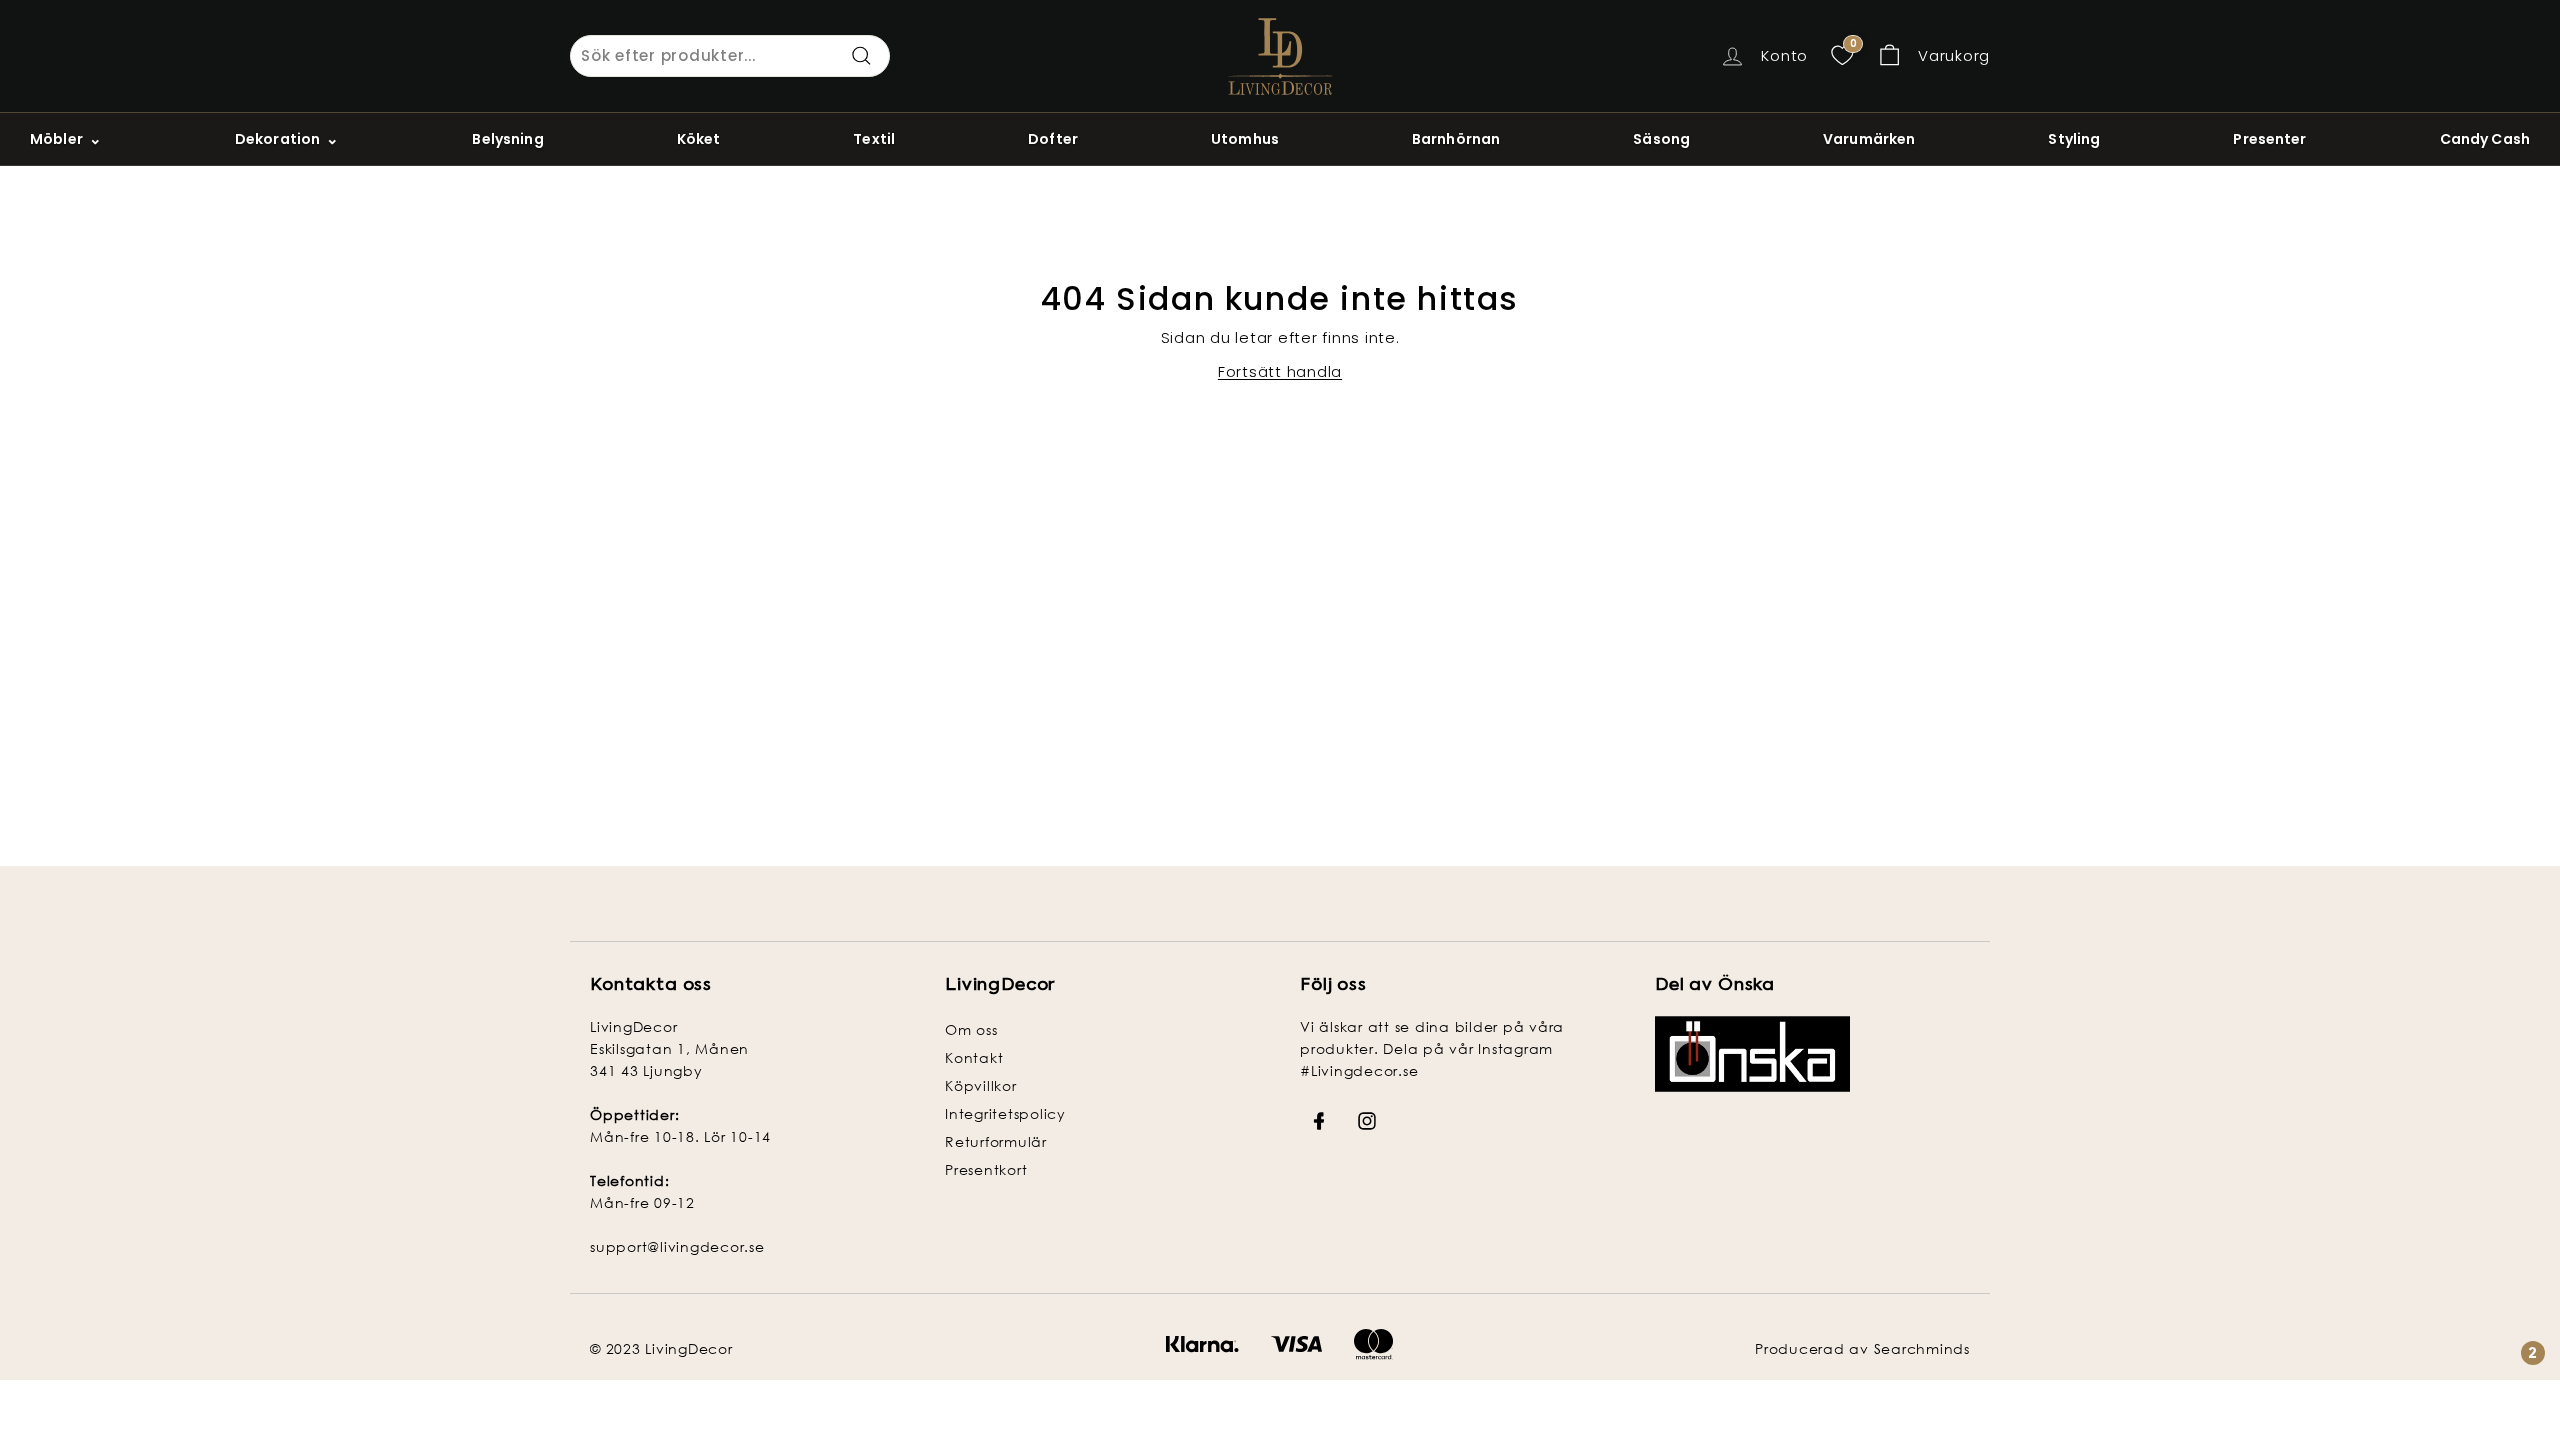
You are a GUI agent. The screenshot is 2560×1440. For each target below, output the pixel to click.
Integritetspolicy (1005, 1113)
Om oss (971, 1029)
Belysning (507, 139)
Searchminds (1922, 1348)
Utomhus (1245, 139)
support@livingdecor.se (677, 1246)
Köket (699, 139)
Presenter (2269, 139)
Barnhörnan (1456, 139)
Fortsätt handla (1280, 371)
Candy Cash (2485, 139)
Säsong (1661, 139)
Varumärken (1869, 139)
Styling (2074, 139)
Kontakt (974, 1057)
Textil (874, 139)
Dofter (1053, 139)
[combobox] (730, 56)
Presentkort (986, 1169)
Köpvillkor (981, 1085)
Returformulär (996, 1141)
